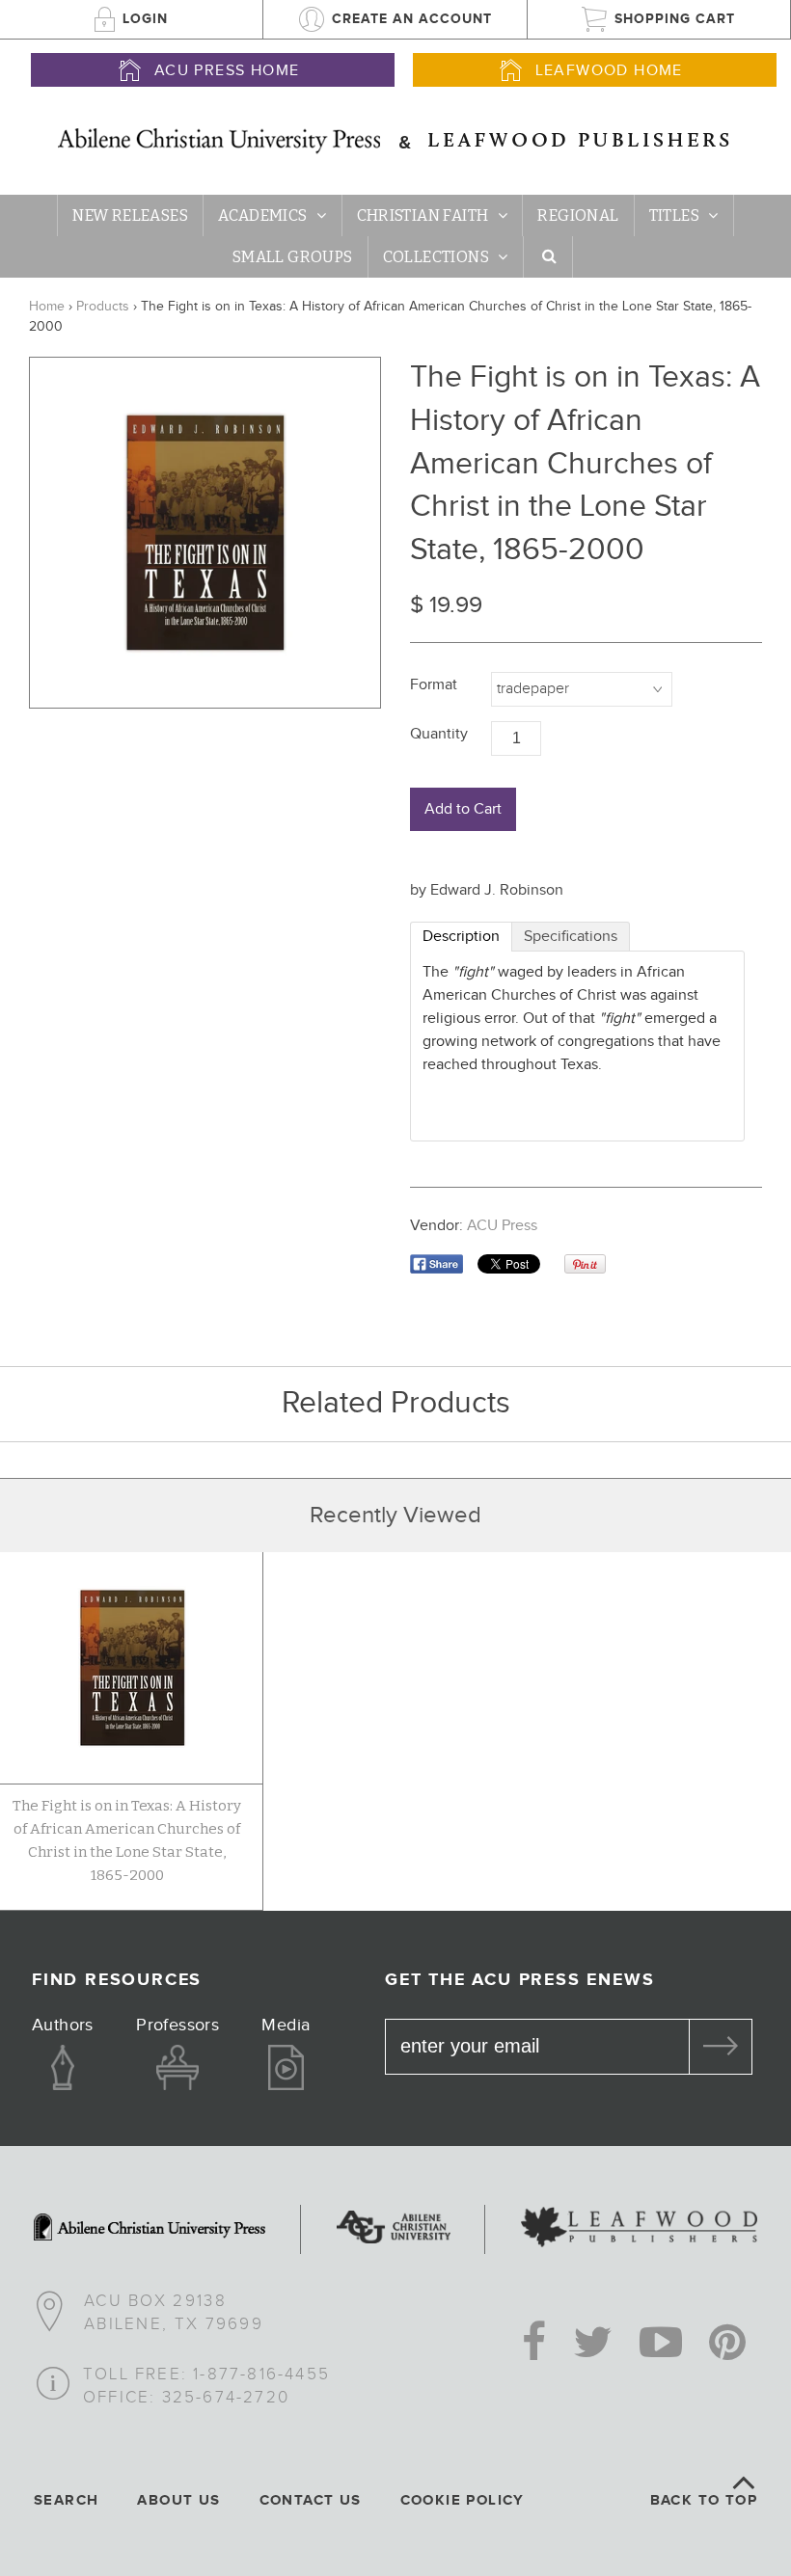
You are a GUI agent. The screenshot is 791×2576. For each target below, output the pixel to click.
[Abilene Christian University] (394, 2229)
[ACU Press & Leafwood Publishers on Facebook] (534, 2345)
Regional (578, 215)
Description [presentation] (461, 937)
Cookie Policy (463, 2500)
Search (66, 2500)
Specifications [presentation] (571, 937)
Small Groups (293, 257)
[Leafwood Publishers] (639, 2229)
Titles (674, 215)
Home (47, 307)
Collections (436, 257)
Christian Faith (423, 215)
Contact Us (311, 2500)
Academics (263, 215)
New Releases (130, 215)
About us (178, 2500)
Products (103, 307)
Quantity (439, 734)
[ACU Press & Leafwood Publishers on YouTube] (661, 2345)
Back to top (704, 2500)
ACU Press (502, 1226)
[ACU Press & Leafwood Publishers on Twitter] (593, 2345)
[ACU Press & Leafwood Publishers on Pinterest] (727, 2345)
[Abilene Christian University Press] (150, 2229)
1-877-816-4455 (261, 2375)
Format (434, 685)
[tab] (461, 937)
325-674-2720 (226, 2398)
